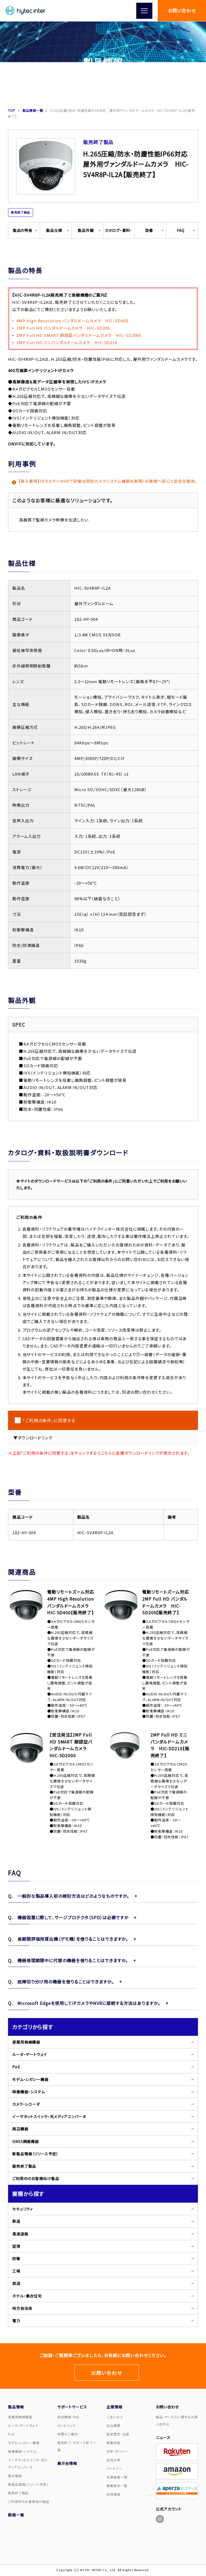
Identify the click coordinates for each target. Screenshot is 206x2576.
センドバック (67, 2425)
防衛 (16, 2258)
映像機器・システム (29, 2092)
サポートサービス (72, 2407)
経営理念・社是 (118, 2434)
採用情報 (113, 2494)
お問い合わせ (182, 10)
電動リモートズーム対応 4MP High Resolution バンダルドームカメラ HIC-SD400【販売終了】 (71, 1602)
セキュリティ (23, 2209)
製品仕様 (54, 230)
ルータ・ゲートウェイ (30, 2054)
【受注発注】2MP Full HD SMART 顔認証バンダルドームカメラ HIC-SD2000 (71, 1745)
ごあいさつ (115, 2417)
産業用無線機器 (26, 2042)
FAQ (181, 230)
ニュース (163, 2437)
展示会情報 (67, 2463)
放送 (16, 2283)
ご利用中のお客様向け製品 (36, 2178)
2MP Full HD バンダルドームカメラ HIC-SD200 (63, 328)
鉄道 (16, 2221)
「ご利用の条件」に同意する (49, 1420)
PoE (16, 2067)
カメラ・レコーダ (26, 2104)
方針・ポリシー (117, 2451)
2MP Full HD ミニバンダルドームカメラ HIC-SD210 (67, 342)
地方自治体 (22, 2308)
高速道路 (20, 2234)
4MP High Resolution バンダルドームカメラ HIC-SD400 (72, 321)
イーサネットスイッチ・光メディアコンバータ (49, 2116)
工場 (16, 2271)
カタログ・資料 (117, 230)
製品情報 (16, 2407)
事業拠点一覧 (117, 2486)
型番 (149, 230)
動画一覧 (16, 2515)
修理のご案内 (68, 2434)
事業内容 (113, 2443)
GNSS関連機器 (26, 2141)
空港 (16, 2246)
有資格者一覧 (117, 2477)
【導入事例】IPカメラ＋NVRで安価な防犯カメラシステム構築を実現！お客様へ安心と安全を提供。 (108, 481)
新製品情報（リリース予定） (35, 2154)
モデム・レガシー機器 (30, 2079)
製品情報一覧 (33, 110)
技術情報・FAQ (68, 2417)
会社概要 (113, 2425)
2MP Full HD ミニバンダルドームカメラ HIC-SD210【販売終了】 (170, 1745)
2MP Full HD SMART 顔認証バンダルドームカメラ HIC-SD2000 (79, 335)
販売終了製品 (24, 2166)
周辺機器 (20, 2129)
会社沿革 (113, 2460)
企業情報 (115, 2407)
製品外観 (86, 230)
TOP (12, 110)
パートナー (115, 2468)
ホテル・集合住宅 (27, 2296)
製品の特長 (23, 230)
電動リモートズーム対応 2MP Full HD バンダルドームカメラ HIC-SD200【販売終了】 (166, 1602)
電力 (16, 2321)
